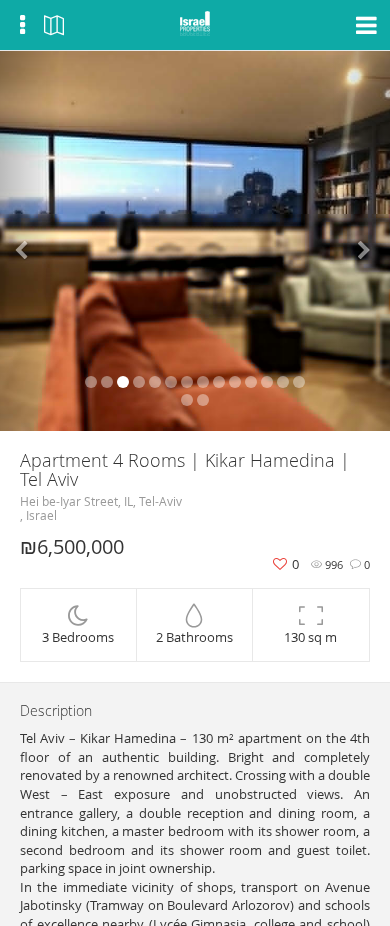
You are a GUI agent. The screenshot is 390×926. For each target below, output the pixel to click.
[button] (29, 241)
